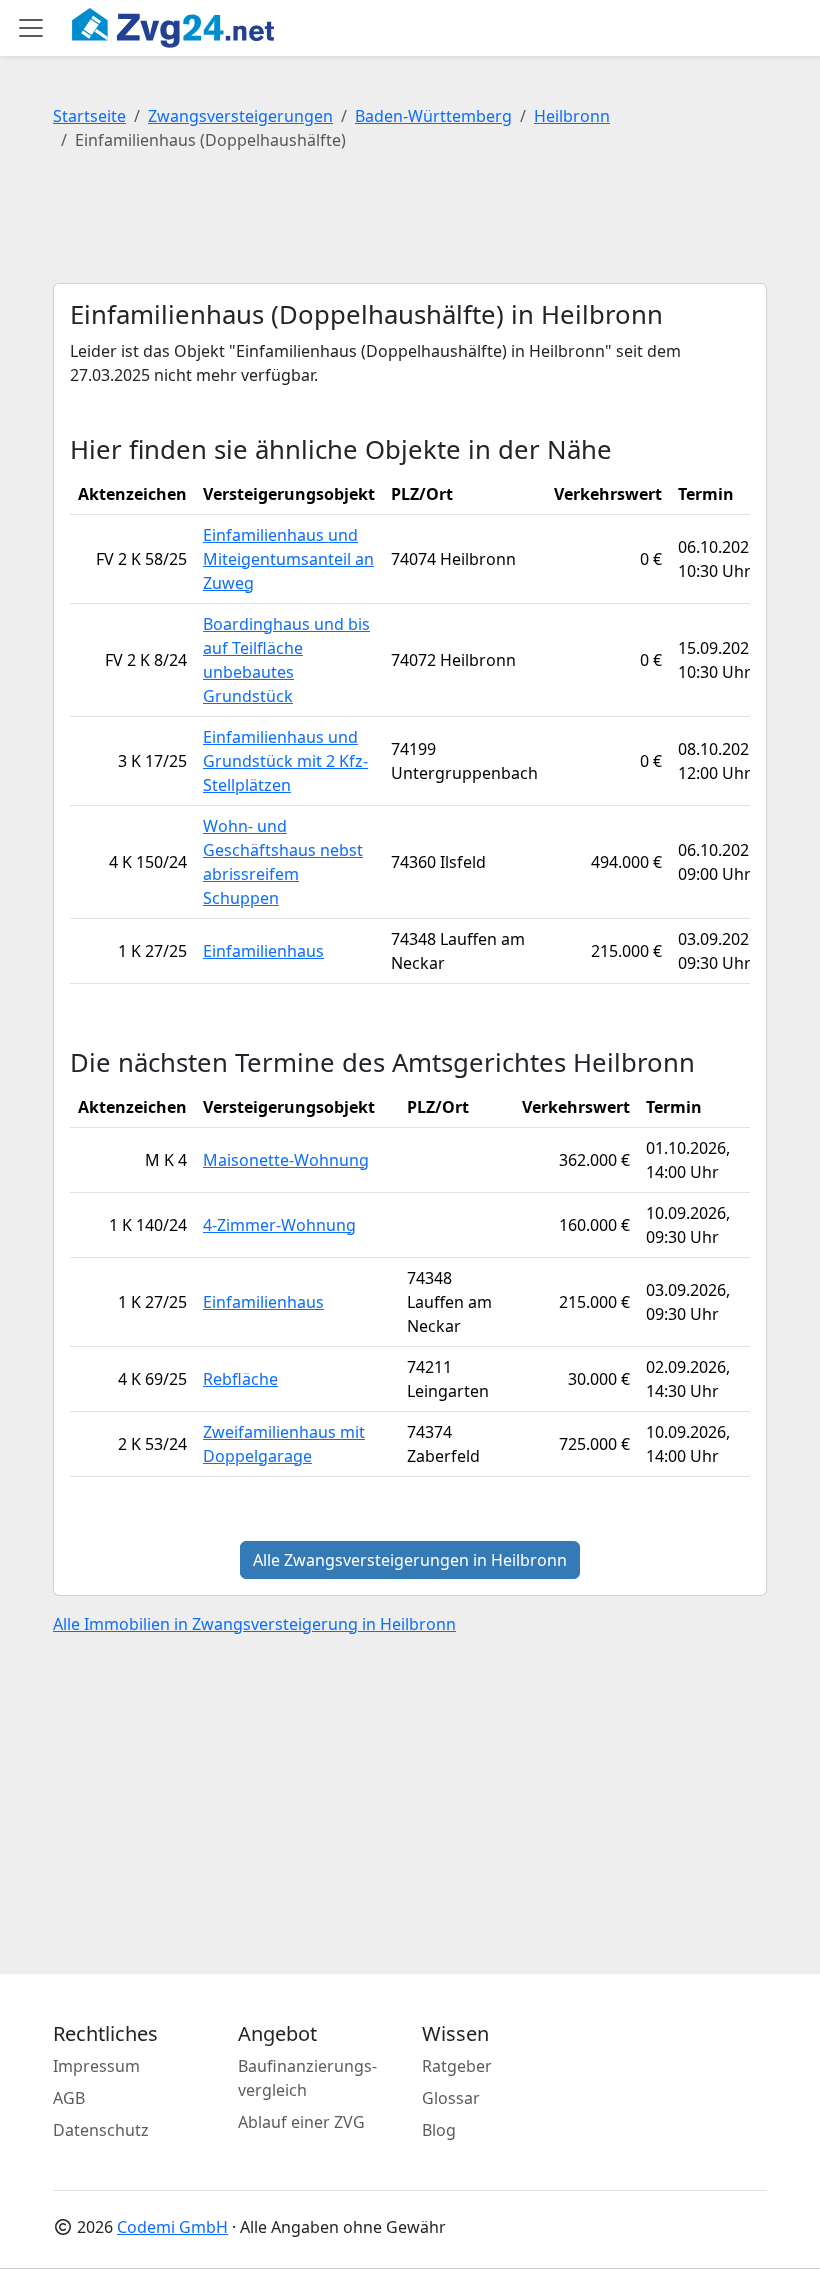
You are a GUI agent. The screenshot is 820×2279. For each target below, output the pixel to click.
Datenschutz (101, 2130)
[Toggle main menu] (31, 28)
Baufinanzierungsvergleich (307, 2078)
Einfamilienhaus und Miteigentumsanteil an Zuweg (288, 559)
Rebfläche (240, 1379)
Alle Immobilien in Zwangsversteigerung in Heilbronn (254, 1624)
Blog (439, 2130)
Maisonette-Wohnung (286, 1160)
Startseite (89, 116)
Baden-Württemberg (433, 116)
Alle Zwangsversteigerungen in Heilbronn (410, 1560)
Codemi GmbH (172, 2227)
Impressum (96, 2066)
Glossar (451, 2098)
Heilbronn (572, 116)
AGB (69, 2098)
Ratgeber (457, 2066)
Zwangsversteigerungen (240, 116)
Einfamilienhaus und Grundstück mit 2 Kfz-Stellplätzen (285, 761)
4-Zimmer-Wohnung (279, 1225)
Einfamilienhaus (263, 951)
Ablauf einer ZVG (301, 2122)
